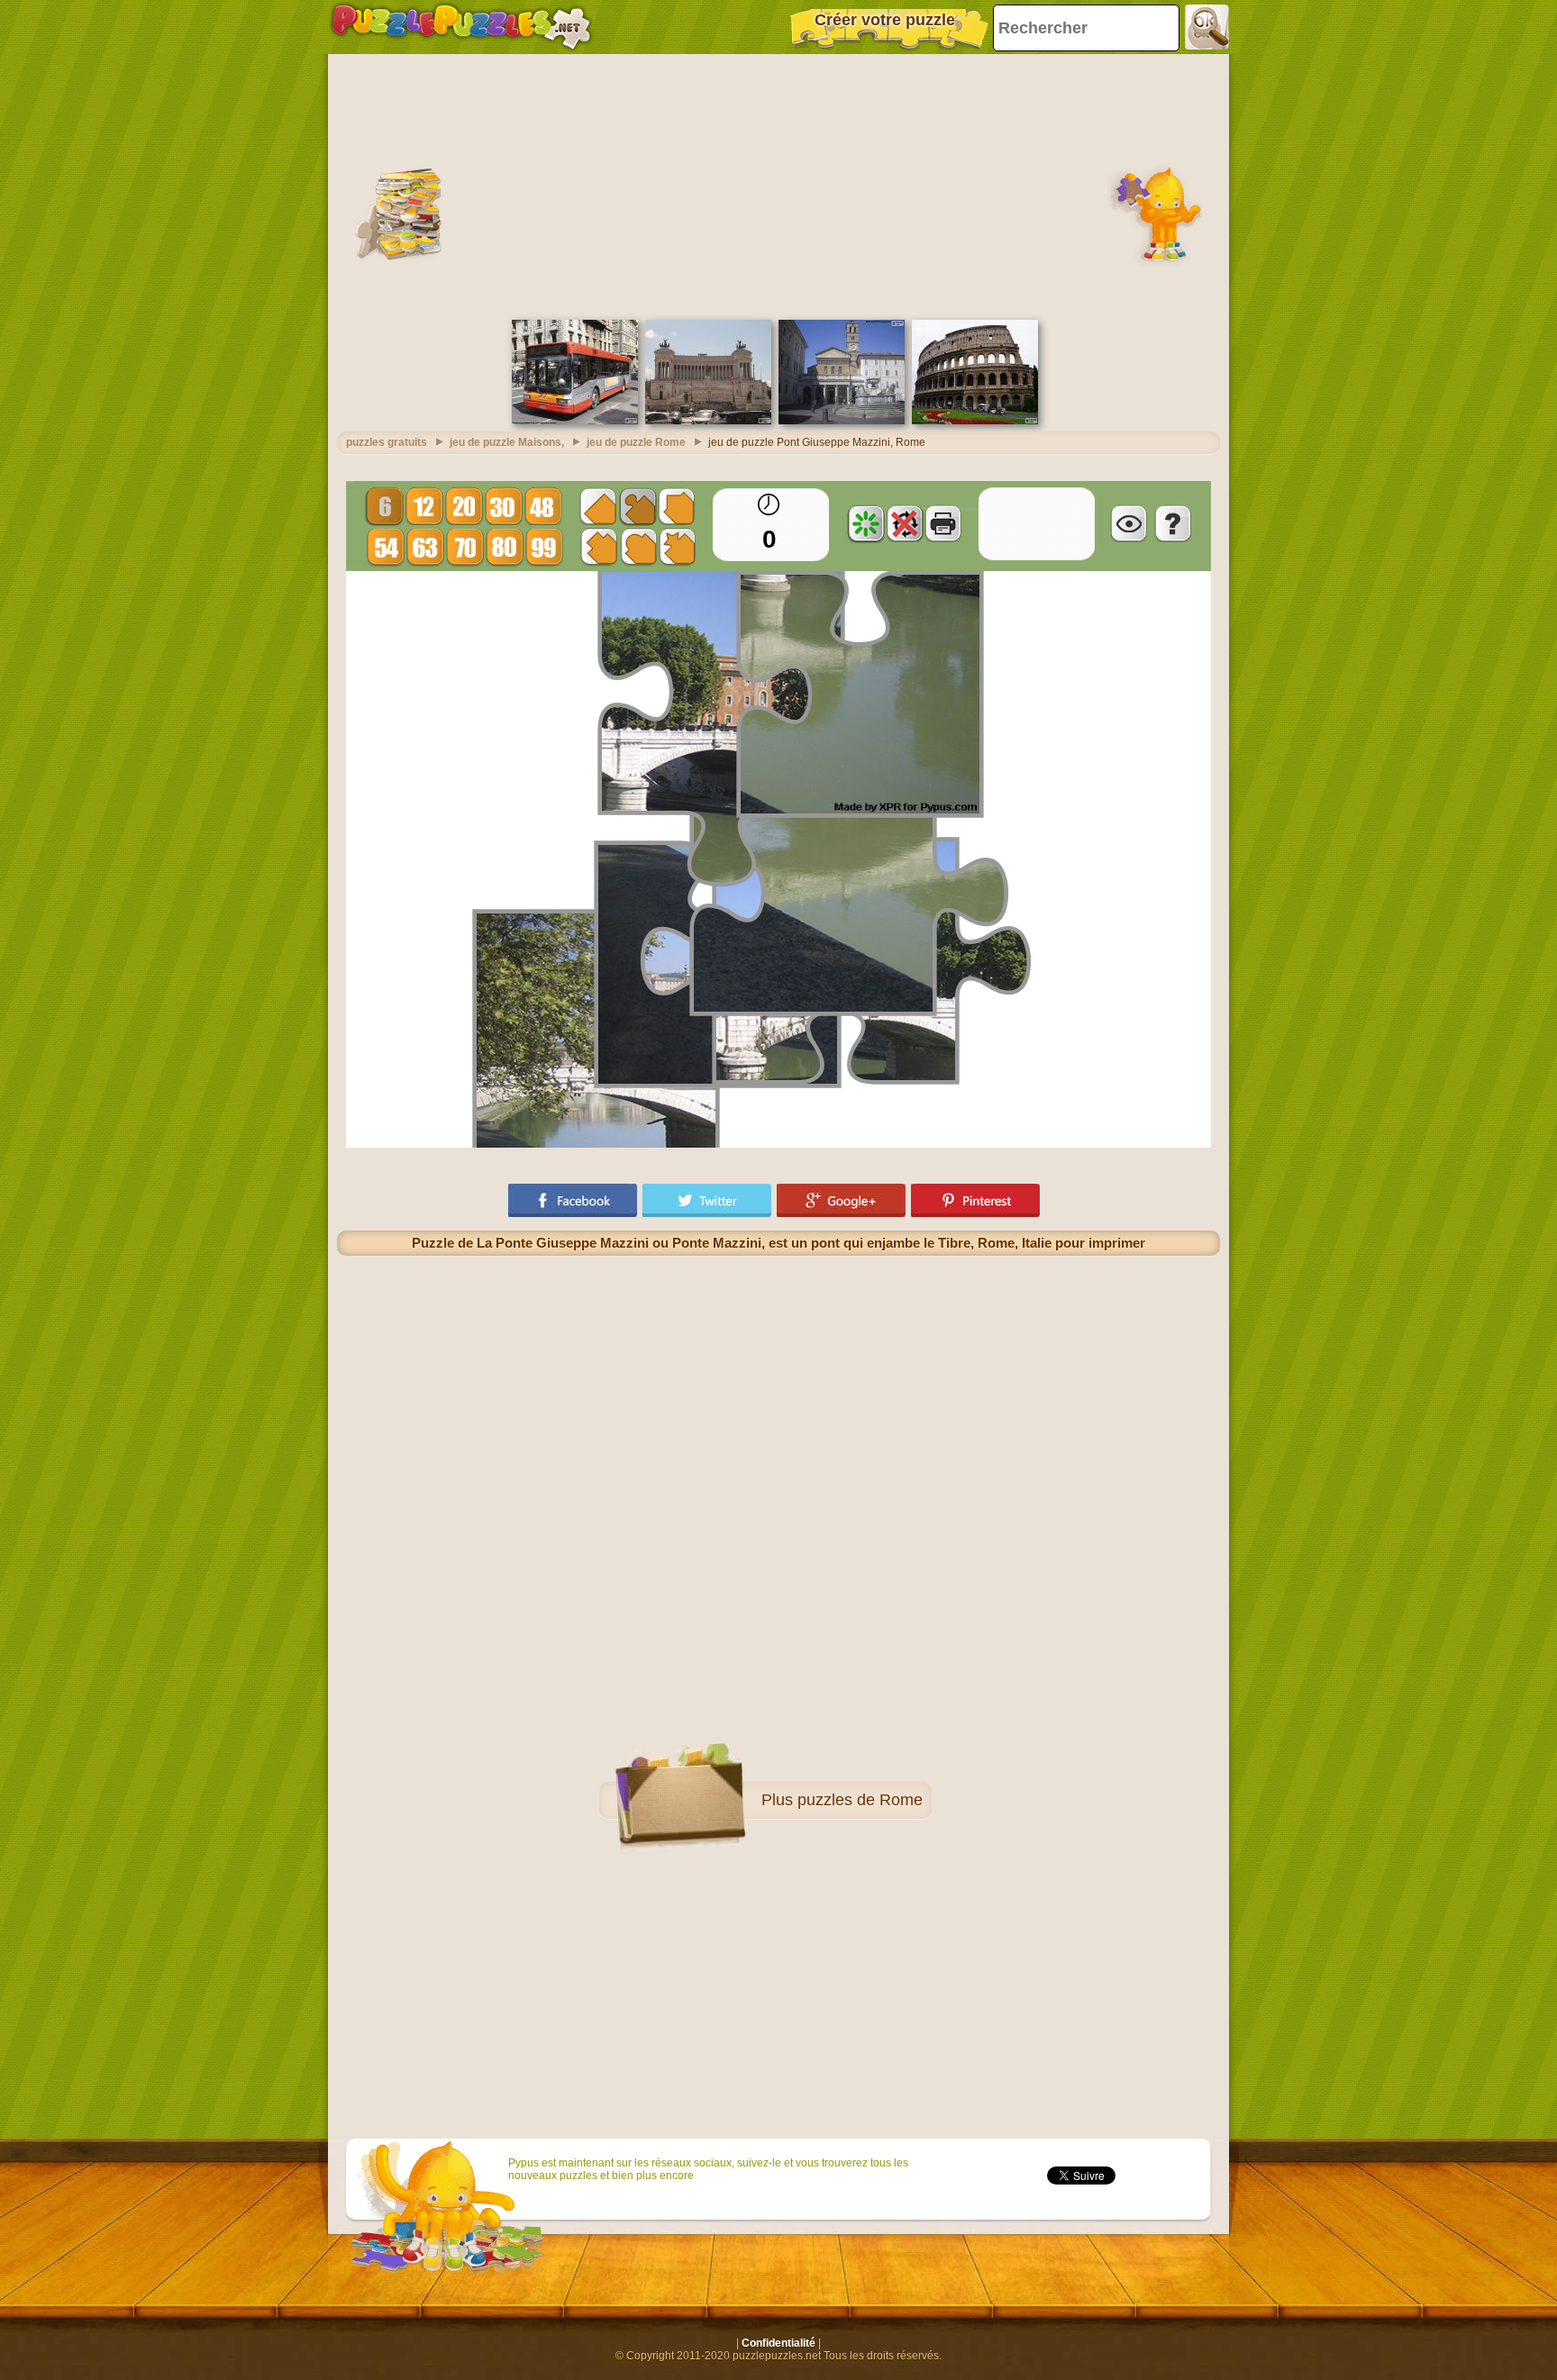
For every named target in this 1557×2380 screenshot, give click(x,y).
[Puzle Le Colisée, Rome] (975, 421)
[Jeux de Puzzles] (461, 27)
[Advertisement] (778, 185)
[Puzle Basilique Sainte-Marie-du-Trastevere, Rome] (842, 421)
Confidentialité (778, 2343)
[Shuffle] (866, 523)
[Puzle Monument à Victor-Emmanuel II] (708, 421)
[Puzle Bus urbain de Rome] (575, 421)
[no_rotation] (905, 523)
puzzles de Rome (860, 1800)
